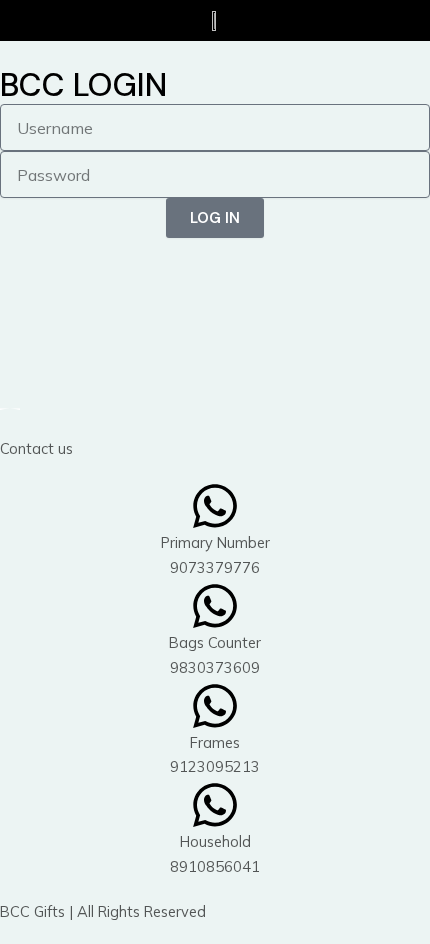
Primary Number (215, 542)
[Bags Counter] (215, 606)
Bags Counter (215, 642)
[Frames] (215, 706)
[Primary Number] (215, 506)
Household (215, 841)
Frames (215, 742)
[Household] (215, 805)
